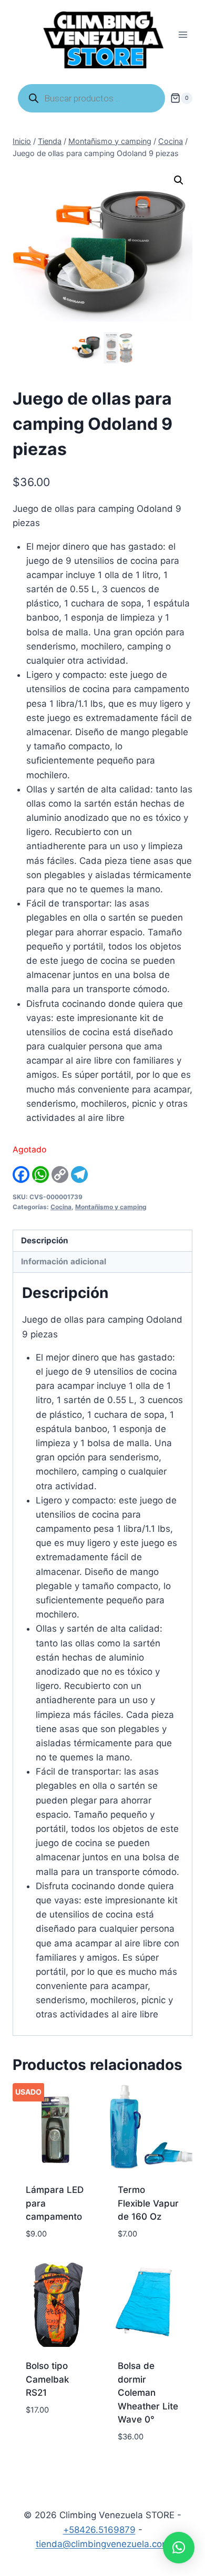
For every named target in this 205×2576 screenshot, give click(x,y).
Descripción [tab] (45, 1240)
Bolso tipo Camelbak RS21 (47, 2379)
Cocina (61, 1207)
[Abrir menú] (183, 35)
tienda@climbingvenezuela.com (103, 2544)
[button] (179, 180)
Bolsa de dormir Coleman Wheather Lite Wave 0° (148, 2393)
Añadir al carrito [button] (47, 2434)
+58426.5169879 (99, 2530)
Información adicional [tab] (64, 1261)
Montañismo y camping (111, 1207)
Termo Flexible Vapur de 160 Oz (148, 2203)
